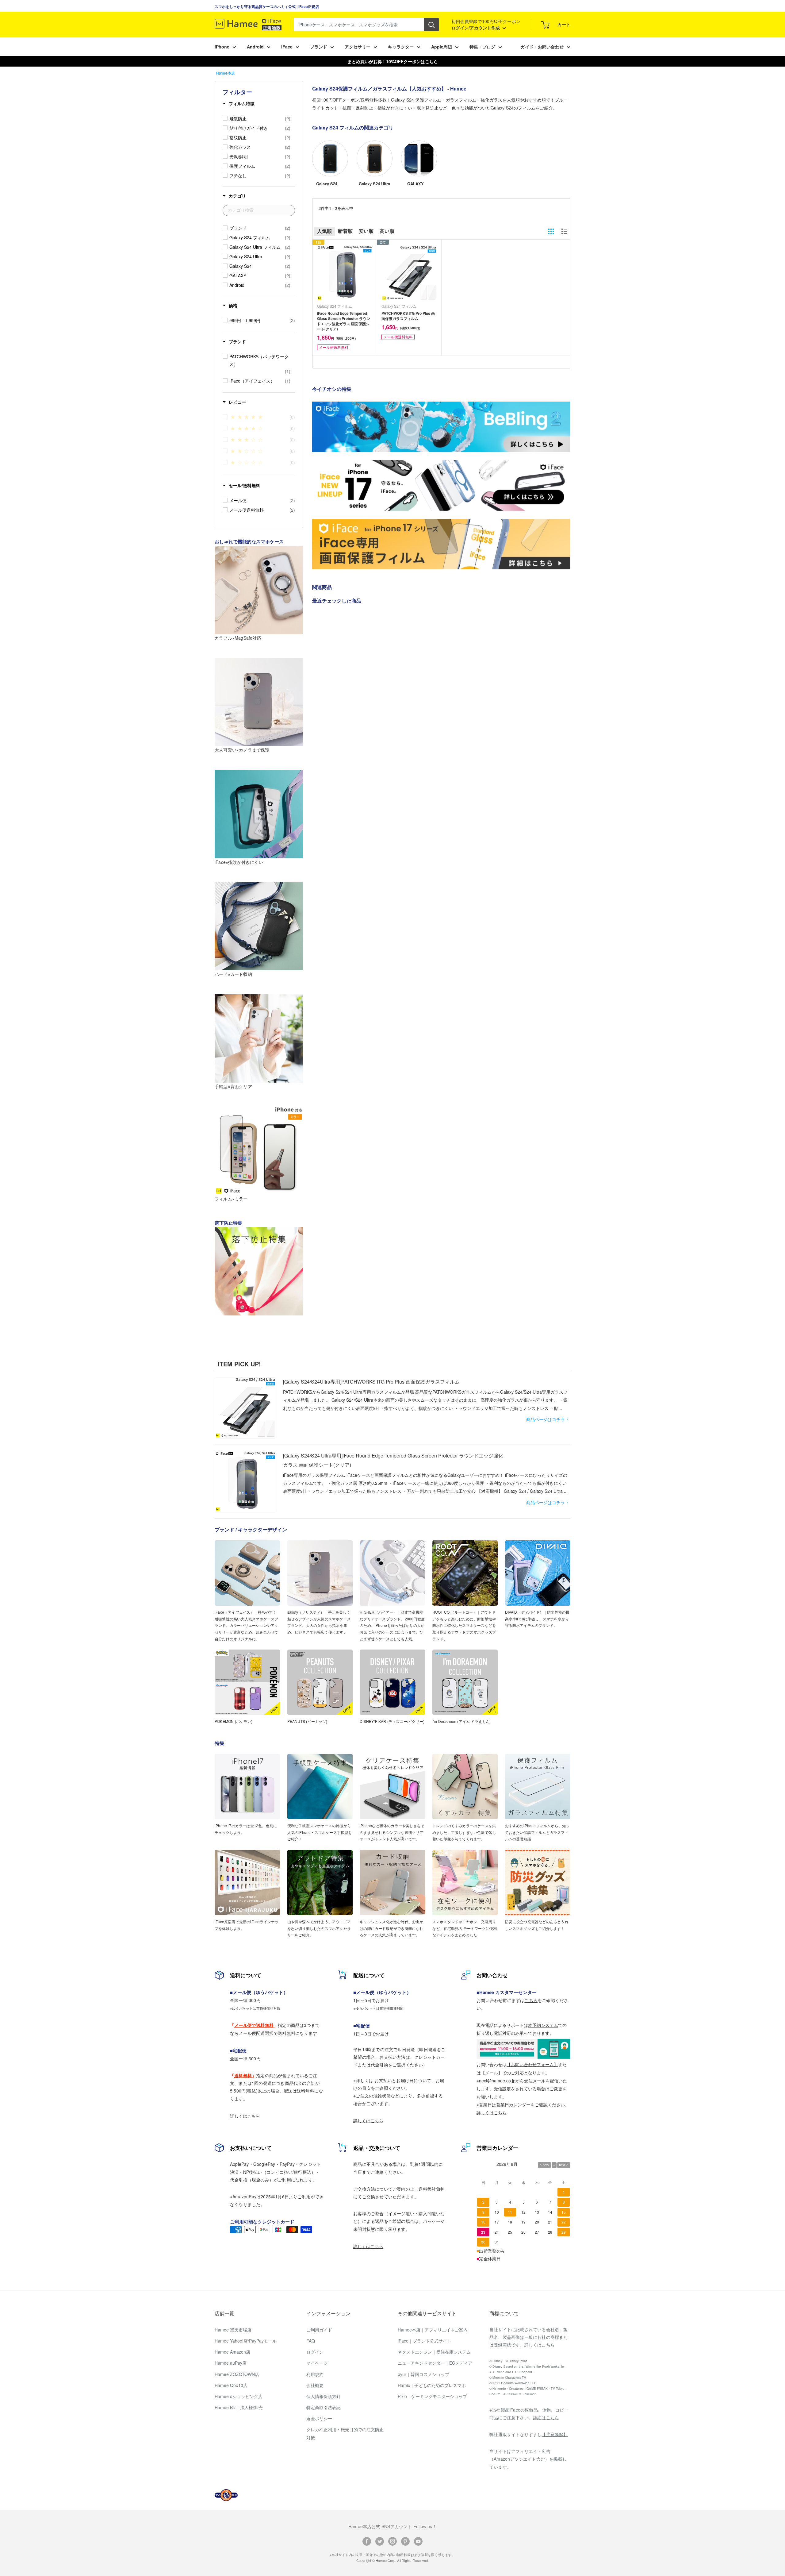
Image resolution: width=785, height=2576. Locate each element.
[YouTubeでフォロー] (418, 2541)
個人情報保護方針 (324, 2396)
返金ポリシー (319, 2418)
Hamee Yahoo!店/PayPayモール (246, 2341)
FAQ (311, 2341)
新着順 (345, 231)
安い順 (366, 231)
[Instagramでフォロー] (392, 2541)
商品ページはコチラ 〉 (548, 1419)
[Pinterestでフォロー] (405, 2541)
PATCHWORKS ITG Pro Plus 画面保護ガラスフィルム (408, 316)
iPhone (222, 47)
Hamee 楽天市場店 (233, 2330)
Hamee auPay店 (231, 2363)
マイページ (317, 2363)
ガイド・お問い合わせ (542, 47)
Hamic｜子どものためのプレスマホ (432, 2385)
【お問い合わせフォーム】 (532, 2064)
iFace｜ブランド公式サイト (425, 2341)
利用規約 (315, 2374)
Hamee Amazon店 (232, 2352)
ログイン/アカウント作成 (476, 28)
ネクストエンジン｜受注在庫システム (434, 2352)
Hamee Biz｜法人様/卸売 (239, 2407)
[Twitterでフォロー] (380, 2541)
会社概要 (315, 2385)
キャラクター (401, 47)
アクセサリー (358, 47)
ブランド (319, 47)
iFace (287, 47)
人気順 (324, 231)
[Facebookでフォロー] (367, 2541)
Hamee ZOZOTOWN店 (237, 2374)
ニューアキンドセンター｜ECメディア (435, 2363)
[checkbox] (260, 118)
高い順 (387, 231)
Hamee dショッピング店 (239, 2396)
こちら (531, 2000)
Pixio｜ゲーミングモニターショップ (432, 2396)
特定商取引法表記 (324, 2407)
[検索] (431, 25)
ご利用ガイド (319, 2330)
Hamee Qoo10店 (231, 2385)
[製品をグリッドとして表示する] (551, 231)
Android (255, 47)
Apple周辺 (442, 47)
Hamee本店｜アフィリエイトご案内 (433, 2330)
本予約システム (543, 2025)
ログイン (315, 2352)
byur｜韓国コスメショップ (423, 2374)
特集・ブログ (482, 47)
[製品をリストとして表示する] (564, 231)
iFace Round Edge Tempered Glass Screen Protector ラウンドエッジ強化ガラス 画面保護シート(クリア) (344, 321)
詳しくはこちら (245, 2116)
